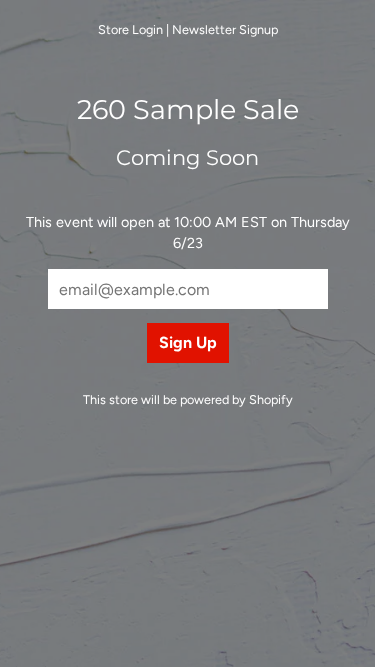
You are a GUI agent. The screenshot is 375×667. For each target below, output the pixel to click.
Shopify (271, 399)
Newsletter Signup (225, 29)
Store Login (130, 29)
